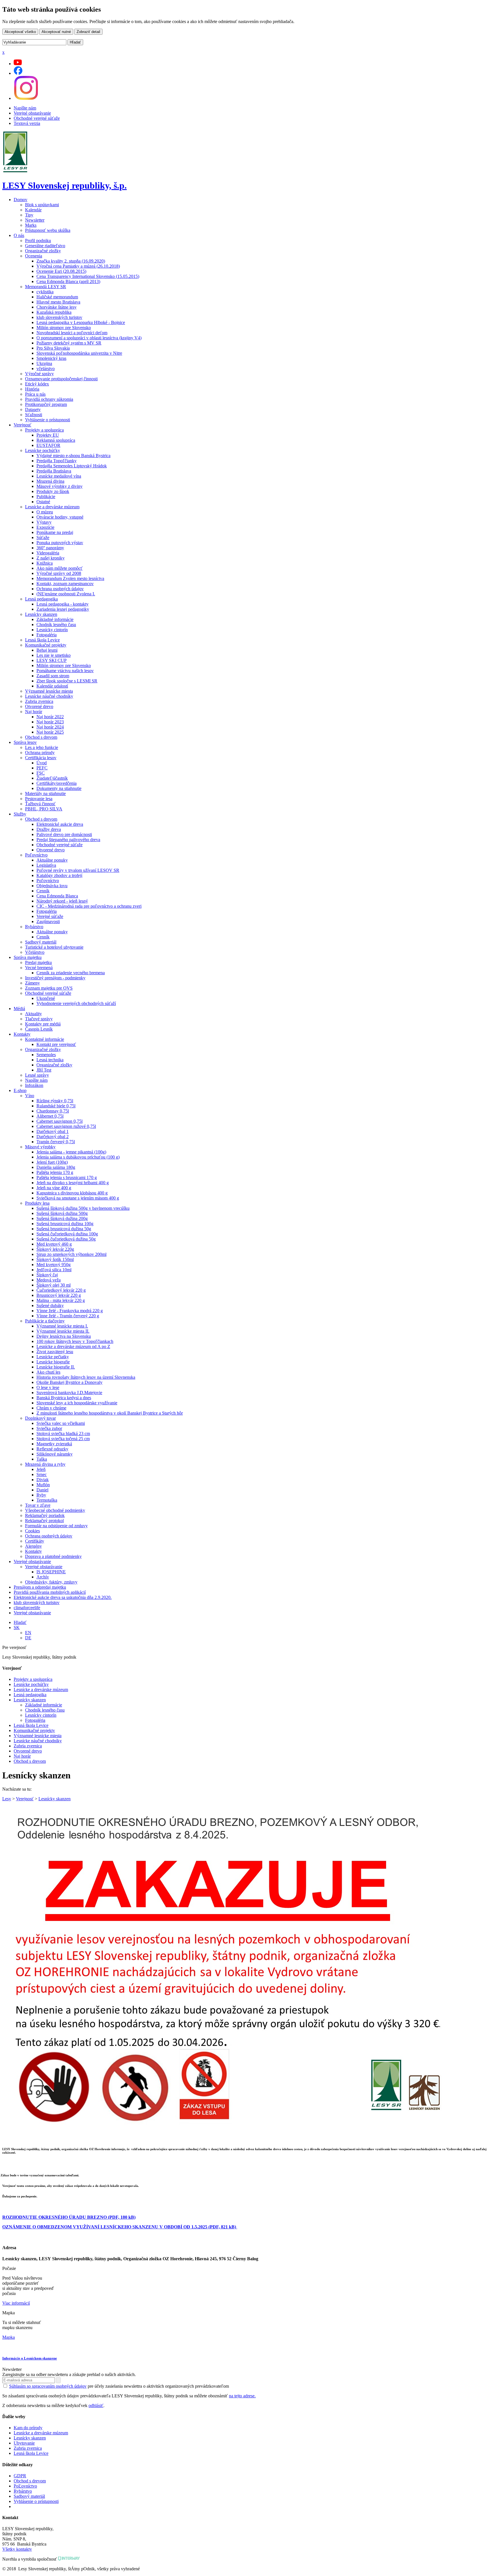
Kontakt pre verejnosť (56, 1044)
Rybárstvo (34, 927)
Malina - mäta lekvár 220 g (61, 1300)
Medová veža (49, 1280)
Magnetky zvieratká (54, 1444)
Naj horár (34, 712)
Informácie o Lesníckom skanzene (30, 2358)
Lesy (7, 1799)
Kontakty (22, 1034)
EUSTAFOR (48, 445)
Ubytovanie (24, 2443)
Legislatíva (46, 865)
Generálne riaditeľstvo (45, 246)
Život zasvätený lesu (55, 1352)
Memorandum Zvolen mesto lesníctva (70, 578)
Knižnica (45, 563)
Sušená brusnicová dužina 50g (64, 1229)
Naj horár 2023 (50, 722)
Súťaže (43, 537)
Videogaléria (48, 553)
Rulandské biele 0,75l (56, 1106)
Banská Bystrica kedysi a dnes (64, 1398)
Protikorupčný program (46, 404)
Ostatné (43, 502)
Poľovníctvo (36, 855)
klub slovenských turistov (59, 317)
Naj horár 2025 (50, 732)
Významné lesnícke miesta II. (63, 1331)
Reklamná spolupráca (56, 440)
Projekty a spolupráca (44, 430)
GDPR (20, 2476)
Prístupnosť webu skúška (48, 230)
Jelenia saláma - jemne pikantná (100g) (71, 1152)
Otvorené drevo (39, 706)
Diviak (43, 1480)
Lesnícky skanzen (41, 614)
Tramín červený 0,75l (56, 1142)
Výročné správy (39, 374)
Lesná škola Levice (42, 640)
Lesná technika (50, 1060)
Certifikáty (35, 1541)
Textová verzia (27, 123)
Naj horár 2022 (50, 717)
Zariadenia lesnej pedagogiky (63, 609)
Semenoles (46, 1055)
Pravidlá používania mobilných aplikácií (50, 1592)
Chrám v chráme (51, 1408)
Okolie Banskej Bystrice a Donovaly (69, 1382)
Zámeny (32, 983)
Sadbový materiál (41, 942)
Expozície (45, 527)
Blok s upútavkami (42, 205)
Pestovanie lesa (39, 799)
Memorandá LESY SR (46, 287)
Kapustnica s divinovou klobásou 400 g (72, 1193)
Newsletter (35, 220)
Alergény (33, 1546)
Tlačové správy (39, 1019)
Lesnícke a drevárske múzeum (52, 507)
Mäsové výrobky (40, 1147)
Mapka (9, 2337)
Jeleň (41, 1469)
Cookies (32, 1531)
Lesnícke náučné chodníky (49, 696)
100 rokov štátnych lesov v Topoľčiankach (75, 1341)
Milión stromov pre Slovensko (64, 328)
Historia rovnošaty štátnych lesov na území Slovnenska (86, 1377)
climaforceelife (27, 1608)
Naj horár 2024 (50, 727)
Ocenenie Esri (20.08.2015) (61, 271)
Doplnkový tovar (40, 1418)
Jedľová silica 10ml (54, 1270)
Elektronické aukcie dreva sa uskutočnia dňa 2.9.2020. (63, 1597)
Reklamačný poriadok (45, 1515)
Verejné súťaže (50, 916)
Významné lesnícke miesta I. (62, 1326)
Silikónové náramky (55, 1454)
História (32, 389)
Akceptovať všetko (20, 32)
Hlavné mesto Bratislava (58, 302)
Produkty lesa (37, 1203)
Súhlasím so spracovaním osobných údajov (48, 2386)
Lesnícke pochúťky (43, 450)
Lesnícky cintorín (52, 630)
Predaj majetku (38, 962)
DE (28, 1638)
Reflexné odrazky (52, 1449)
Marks (31, 225)
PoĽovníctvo (25, 2486)
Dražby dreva (49, 829)
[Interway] (69, 2559)
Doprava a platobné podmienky (53, 1556)
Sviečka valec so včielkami (61, 1423)
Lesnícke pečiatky (53, 1357)
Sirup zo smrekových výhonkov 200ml (71, 1254)
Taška (42, 1459)
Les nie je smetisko (54, 655)
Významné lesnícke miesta (49, 691)
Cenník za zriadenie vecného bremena (71, 973)
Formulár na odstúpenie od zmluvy (56, 1526)
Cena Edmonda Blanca (57, 896)
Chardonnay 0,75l (53, 1111)
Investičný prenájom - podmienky (55, 978)
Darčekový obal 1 (53, 1131)
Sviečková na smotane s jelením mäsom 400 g (78, 1198)
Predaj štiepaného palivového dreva (68, 840)
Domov (20, 200)
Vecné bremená (39, 968)
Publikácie (46, 497)
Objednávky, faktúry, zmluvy (51, 1582)
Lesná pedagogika (41, 599)
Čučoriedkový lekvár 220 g (61, 1290)
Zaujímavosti (48, 921)
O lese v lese (48, 1387)
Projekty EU (48, 435)
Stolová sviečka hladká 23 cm (63, 1433)
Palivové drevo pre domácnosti (64, 834)
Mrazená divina (50, 481)
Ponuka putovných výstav (60, 543)
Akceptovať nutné (56, 32)
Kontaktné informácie (45, 1039)
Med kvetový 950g (54, 1265)
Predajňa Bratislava (54, 471)
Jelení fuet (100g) (52, 1162)
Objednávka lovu (52, 886)
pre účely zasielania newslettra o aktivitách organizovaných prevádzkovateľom (119, 2386)
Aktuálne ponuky (52, 860)
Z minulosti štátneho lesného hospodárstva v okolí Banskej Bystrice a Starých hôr (110, 1413)
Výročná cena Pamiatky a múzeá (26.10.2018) (78, 266)
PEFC (42, 768)
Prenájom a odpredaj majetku (40, 1587)
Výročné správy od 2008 (59, 573)
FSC (41, 773)
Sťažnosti (34, 415)
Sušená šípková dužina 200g (62, 1218)
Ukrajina (44, 363)
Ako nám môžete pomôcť (60, 568)
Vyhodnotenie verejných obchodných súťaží (76, 1003)
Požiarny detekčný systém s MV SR (69, 343)
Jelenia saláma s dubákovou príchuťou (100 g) (78, 1157)
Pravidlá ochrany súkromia (49, 399)
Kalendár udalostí (52, 686)
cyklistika (45, 292)
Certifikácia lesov (41, 758)
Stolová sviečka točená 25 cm (63, 1439)
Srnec (42, 1474)
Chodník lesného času (56, 625)
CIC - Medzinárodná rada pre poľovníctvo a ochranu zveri (89, 906)
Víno (30, 1096)
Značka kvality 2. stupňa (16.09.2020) (71, 261)
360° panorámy (50, 548)
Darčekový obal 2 (53, 1137)
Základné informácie (55, 619)
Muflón (43, 1485)
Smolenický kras (51, 358)
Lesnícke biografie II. (56, 1367)
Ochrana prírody (40, 753)
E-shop (20, 1090)
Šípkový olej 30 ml (54, 1285)
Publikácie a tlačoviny (45, 1321)
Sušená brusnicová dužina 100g (65, 1224)
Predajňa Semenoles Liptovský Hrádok (72, 466)
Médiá (19, 1009)
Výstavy (44, 522)
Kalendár (33, 210)
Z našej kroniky (51, 558)
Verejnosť (22, 425)
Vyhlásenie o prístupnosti (48, 420)
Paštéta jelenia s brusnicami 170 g (67, 1177)
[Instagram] (26, 98)
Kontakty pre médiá (43, 1024)
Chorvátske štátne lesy (57, 307)
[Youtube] (18, 64)
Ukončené (46, 998)
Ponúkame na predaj (55, 532)
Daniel (42, 1490)
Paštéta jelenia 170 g (55, 1172)
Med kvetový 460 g (54, 1244)
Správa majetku (28, 957)
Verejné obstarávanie (32, 113)
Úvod (42, 763)
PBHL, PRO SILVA (44, 809)
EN (28, 1633)
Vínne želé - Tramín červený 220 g (68, 1316)
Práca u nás (35, 394)
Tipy (29, 215)
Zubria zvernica (39, 701)
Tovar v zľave (38, 1505)
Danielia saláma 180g (56, 1167)
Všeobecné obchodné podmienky (55, 1510)
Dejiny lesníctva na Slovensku (64, 1336)
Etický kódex (37, 384)
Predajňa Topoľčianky (57, 461)
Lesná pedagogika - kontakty (62, 604)
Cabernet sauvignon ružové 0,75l (66, 1126)
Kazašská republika (54, 312)
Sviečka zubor (49, 1428)
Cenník (43, 891)
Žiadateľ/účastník (52, 778)
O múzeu (45, 512)
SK (17, 1627)
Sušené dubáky (50, 1305)
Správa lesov (25, 742)
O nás (19, 235)
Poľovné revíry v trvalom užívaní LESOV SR (78, 870)
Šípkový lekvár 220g (55, 1249)
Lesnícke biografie (53, 1362)
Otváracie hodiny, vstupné (60, 517)
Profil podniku (38, 241)
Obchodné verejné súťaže (37, 118)
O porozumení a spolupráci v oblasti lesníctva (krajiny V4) (89, 338)
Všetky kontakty (17, 2549)
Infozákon (34, 1085)
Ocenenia (34, 256)
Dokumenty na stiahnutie (59, 788)
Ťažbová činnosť (40, 804)
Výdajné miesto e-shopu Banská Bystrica (73, 456)
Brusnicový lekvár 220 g (59, 1295)
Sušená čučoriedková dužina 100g (67, 1234)
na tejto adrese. (242, 2396)
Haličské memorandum (57, 297)
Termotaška (47, 1500)
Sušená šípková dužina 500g (62, 1213)
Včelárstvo (35, 952)
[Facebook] (18, 73)
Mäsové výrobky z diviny (60, 486)
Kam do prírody (28, 2428)
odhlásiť (96, 2405)
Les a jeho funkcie (42, 747)
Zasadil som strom (53, 676)
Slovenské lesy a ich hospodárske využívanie (77, 1403)
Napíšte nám (25, 108)
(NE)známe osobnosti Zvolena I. (66, 594)
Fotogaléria (47, 635)
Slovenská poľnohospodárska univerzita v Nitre (79, 353)
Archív (43, 1577)
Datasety (33, 409)
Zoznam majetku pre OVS (49, 988)
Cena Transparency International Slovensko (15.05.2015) (88, 276)
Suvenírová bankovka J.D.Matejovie (69, 1393)
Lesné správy (37, 1075)
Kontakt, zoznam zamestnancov (65, 584)
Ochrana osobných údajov (60, 589)
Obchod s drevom (41, 737)
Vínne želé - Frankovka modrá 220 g (70, 1311)
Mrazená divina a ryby (45, 1464)
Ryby (41, 1495)
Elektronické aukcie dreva (60, 824)
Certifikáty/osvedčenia (57, 783)
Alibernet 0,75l (50, 1116)
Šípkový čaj (47, 1275)
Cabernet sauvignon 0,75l (60, 1121)
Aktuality (33, 1014)
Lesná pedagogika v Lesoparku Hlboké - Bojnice (81, 322)
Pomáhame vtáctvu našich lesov (65, 671)
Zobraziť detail (88, 32)
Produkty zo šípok (53, 491)
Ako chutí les (48, 1372)
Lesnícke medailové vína (59, 476)
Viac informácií (16, 2303)
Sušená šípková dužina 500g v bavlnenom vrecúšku (83, 1208)
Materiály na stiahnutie (45, 793)
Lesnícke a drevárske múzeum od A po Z (73, 1346)
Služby (20, 814)
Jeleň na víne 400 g (54, 1188)
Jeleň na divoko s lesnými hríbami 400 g (73, 1183)
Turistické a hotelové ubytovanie (54, 947)
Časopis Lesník (39, 1029)
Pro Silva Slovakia (53, 348)
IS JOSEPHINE (51, 1572)
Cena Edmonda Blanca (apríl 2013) (68, 281)
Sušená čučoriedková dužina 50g (66, 1239)
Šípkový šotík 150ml (55, 1259)
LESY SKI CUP (52, 660)
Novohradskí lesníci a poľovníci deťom (72, 333)
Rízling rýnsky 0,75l (55, 1101)
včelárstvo (46, 369)
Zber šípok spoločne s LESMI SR (67, 681)
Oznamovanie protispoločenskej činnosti (61, 379)
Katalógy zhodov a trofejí (59, 875)
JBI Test (44, 1070)
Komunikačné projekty (46, 645)
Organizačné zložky (43, 251)
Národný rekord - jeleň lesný (62, 901)
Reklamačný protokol (44, 1521)
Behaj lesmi (47, 650)
